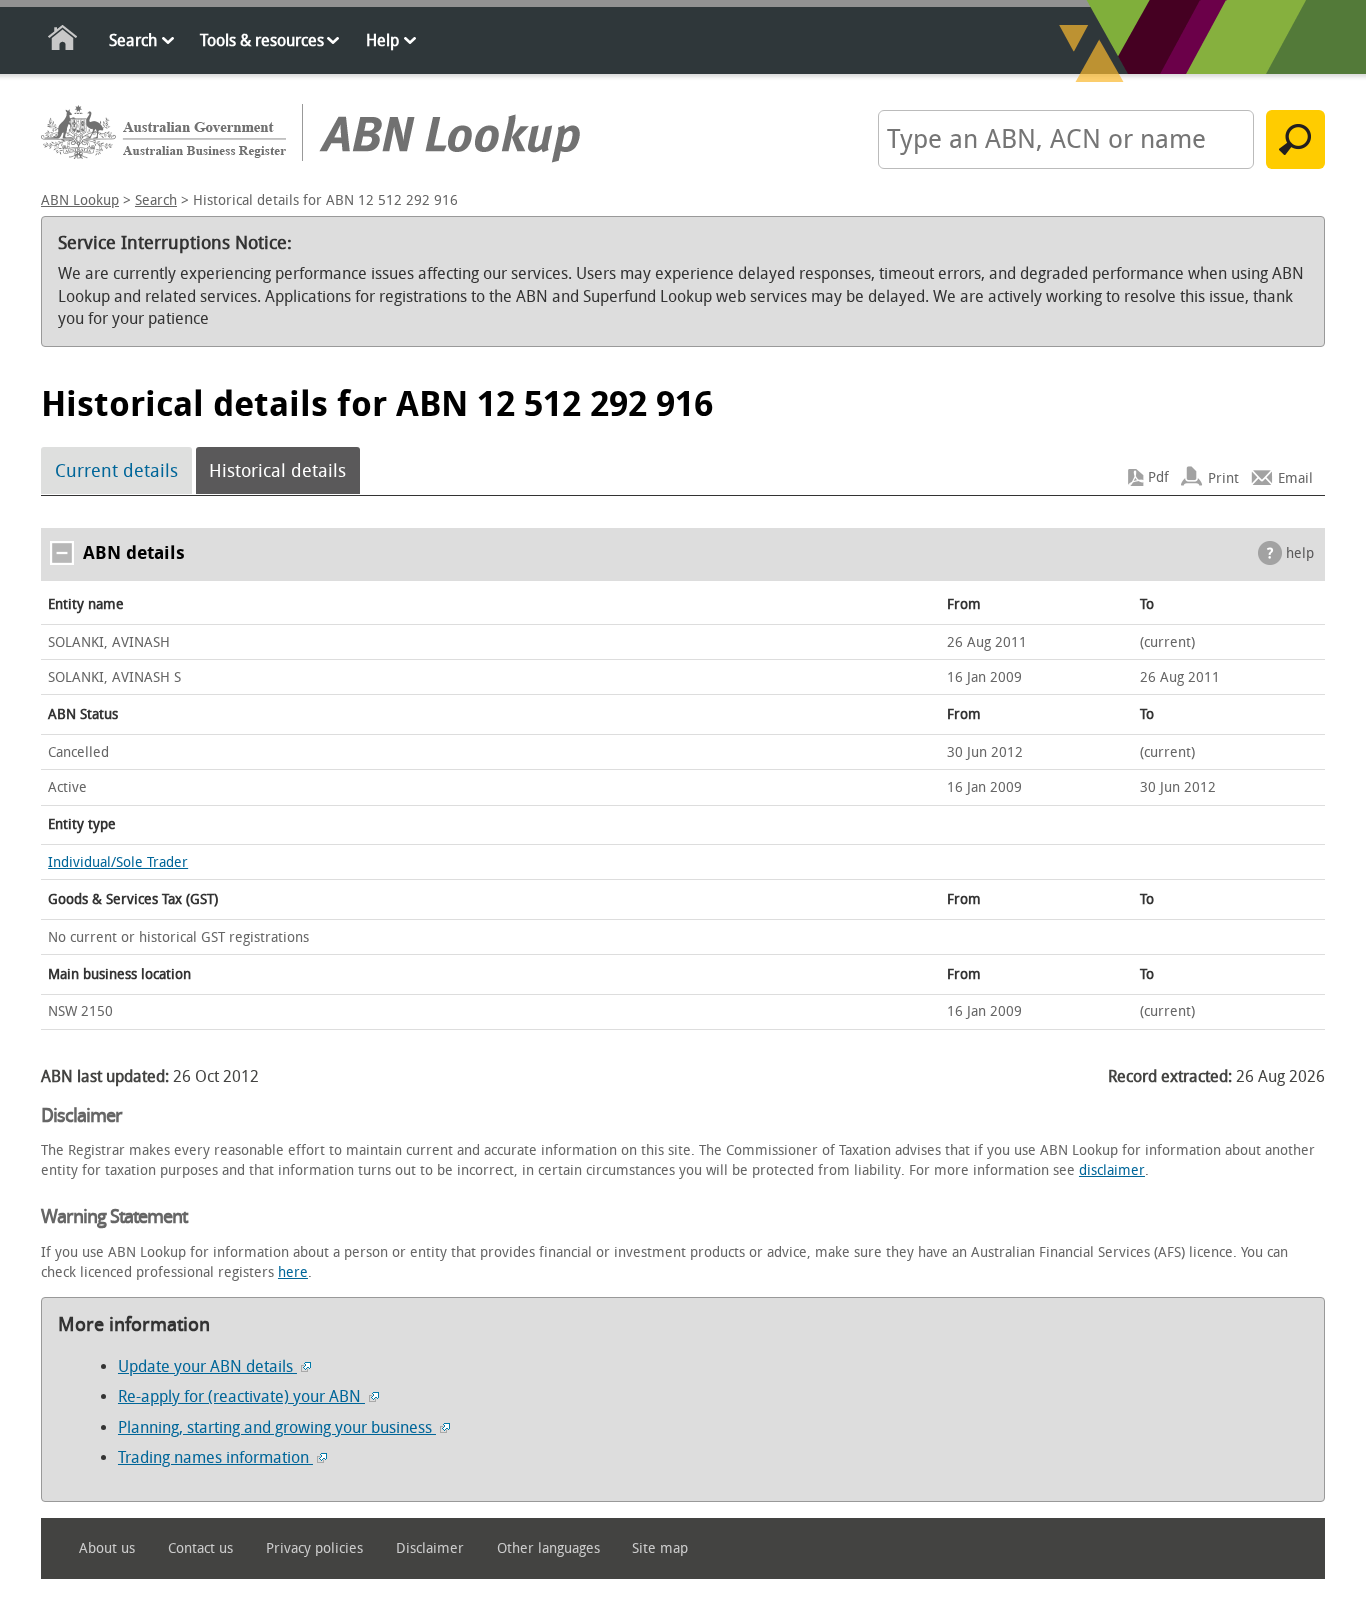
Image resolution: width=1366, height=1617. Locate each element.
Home (63, 41)
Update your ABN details (207, 1366)
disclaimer (1112, 1170)
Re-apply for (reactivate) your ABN (241, 1396)
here (293, 1272)
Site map (660, 1548)
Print (1223, 477)
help (1300, 553)
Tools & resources (262, 40)
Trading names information (215, 1457)
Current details (116, 471)
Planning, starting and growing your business (277, 1427)
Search (133, 40)
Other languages (548, 1548)
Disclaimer (430, 1548)
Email (1295, 477)
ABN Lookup (80, 200)
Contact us (200, 1548)
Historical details (277, 471)
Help (382, 40)
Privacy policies (314, 1548)
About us (107, 1548)
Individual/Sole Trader (118, 862)
